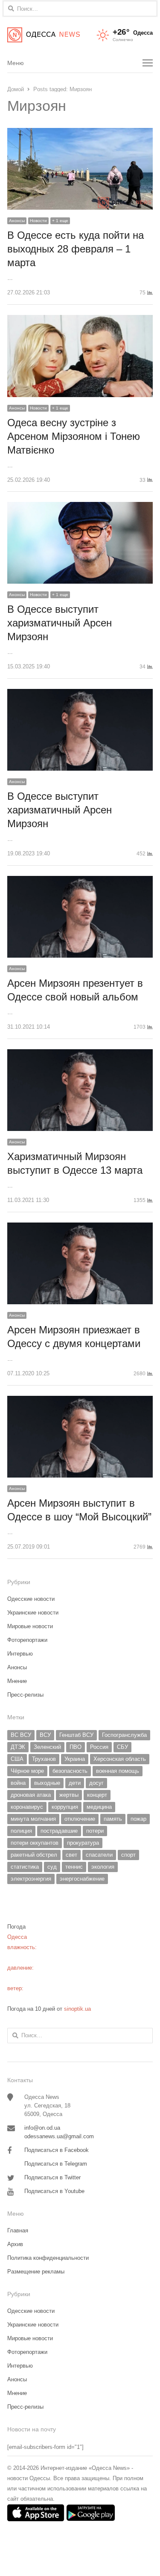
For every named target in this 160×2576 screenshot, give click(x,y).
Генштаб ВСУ (76, 1735)
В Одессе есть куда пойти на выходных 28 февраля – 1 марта (76, 249)
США (17, 1759)
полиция (21, 1831)
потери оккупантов (35, 1843)
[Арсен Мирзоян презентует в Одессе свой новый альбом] (80, 881)
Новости (38, 221)
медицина (99, 1807)
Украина (75, 1759)
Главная (18, 2230)
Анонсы (17, 221)
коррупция (65, 1807)
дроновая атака (31, 1795)
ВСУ (45, 1735)
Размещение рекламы (36, 2272)
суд (52, 1867)
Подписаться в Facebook (57, 2150)
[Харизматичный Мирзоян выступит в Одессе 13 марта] (80, 1054)
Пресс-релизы (25, 1695)
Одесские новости (31, 1599)
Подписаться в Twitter (52, 2177)
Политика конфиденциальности (48, 2258)
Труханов (44, 1759)
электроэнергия (31, 1879)
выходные (47, 1783)
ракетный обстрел (34, 1855)
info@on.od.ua (42, 2128)
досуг (96, 1783)
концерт (97, 1795)
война (18, 1783)
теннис (74, 1867)
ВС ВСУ (21, 1735)
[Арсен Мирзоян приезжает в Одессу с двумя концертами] (80, 1227)
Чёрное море (27, 1771)
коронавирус (27, 1807)
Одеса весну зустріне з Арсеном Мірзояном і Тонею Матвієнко (74, 436)
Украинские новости (33, 1613)
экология (103, 1867)
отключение (80, 1819)
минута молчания (33, 1819)
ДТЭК (18, 1747)
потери (95, 1831)
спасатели (99, 1855)
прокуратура (83, 1843)
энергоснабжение (82, 1879)
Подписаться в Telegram (56, 2164)
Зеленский (47, 1747)
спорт (128, 1855)
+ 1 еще (60, 221)
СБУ (122, 1747)
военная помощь (118, 1771)
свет (71, 1855)
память (113, 1819)
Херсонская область (120, 1759)
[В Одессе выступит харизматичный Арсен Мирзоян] (80, 507)
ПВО (76, 1747)
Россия (99, 1747)
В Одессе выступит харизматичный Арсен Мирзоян (60, 623)
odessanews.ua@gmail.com (59, 2136)
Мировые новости (30, 1626)
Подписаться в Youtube (54, 2191)
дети (75, 1783)
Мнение (17, 1681)
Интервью (20, 1654)
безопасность (70, 1771)
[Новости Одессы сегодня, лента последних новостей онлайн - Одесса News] (44, 35)
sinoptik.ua (77, 2009)
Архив (15, 2244)
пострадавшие (59, 1831)
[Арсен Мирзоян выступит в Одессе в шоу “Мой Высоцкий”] (80, 1401)
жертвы (69, 1795)
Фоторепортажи (27, 1640)
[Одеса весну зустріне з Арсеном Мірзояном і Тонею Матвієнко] (80, 320)
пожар (138, 1819)
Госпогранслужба (124, 1735)
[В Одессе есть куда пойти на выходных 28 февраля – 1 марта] (80, 133)
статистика (25, 1867)
